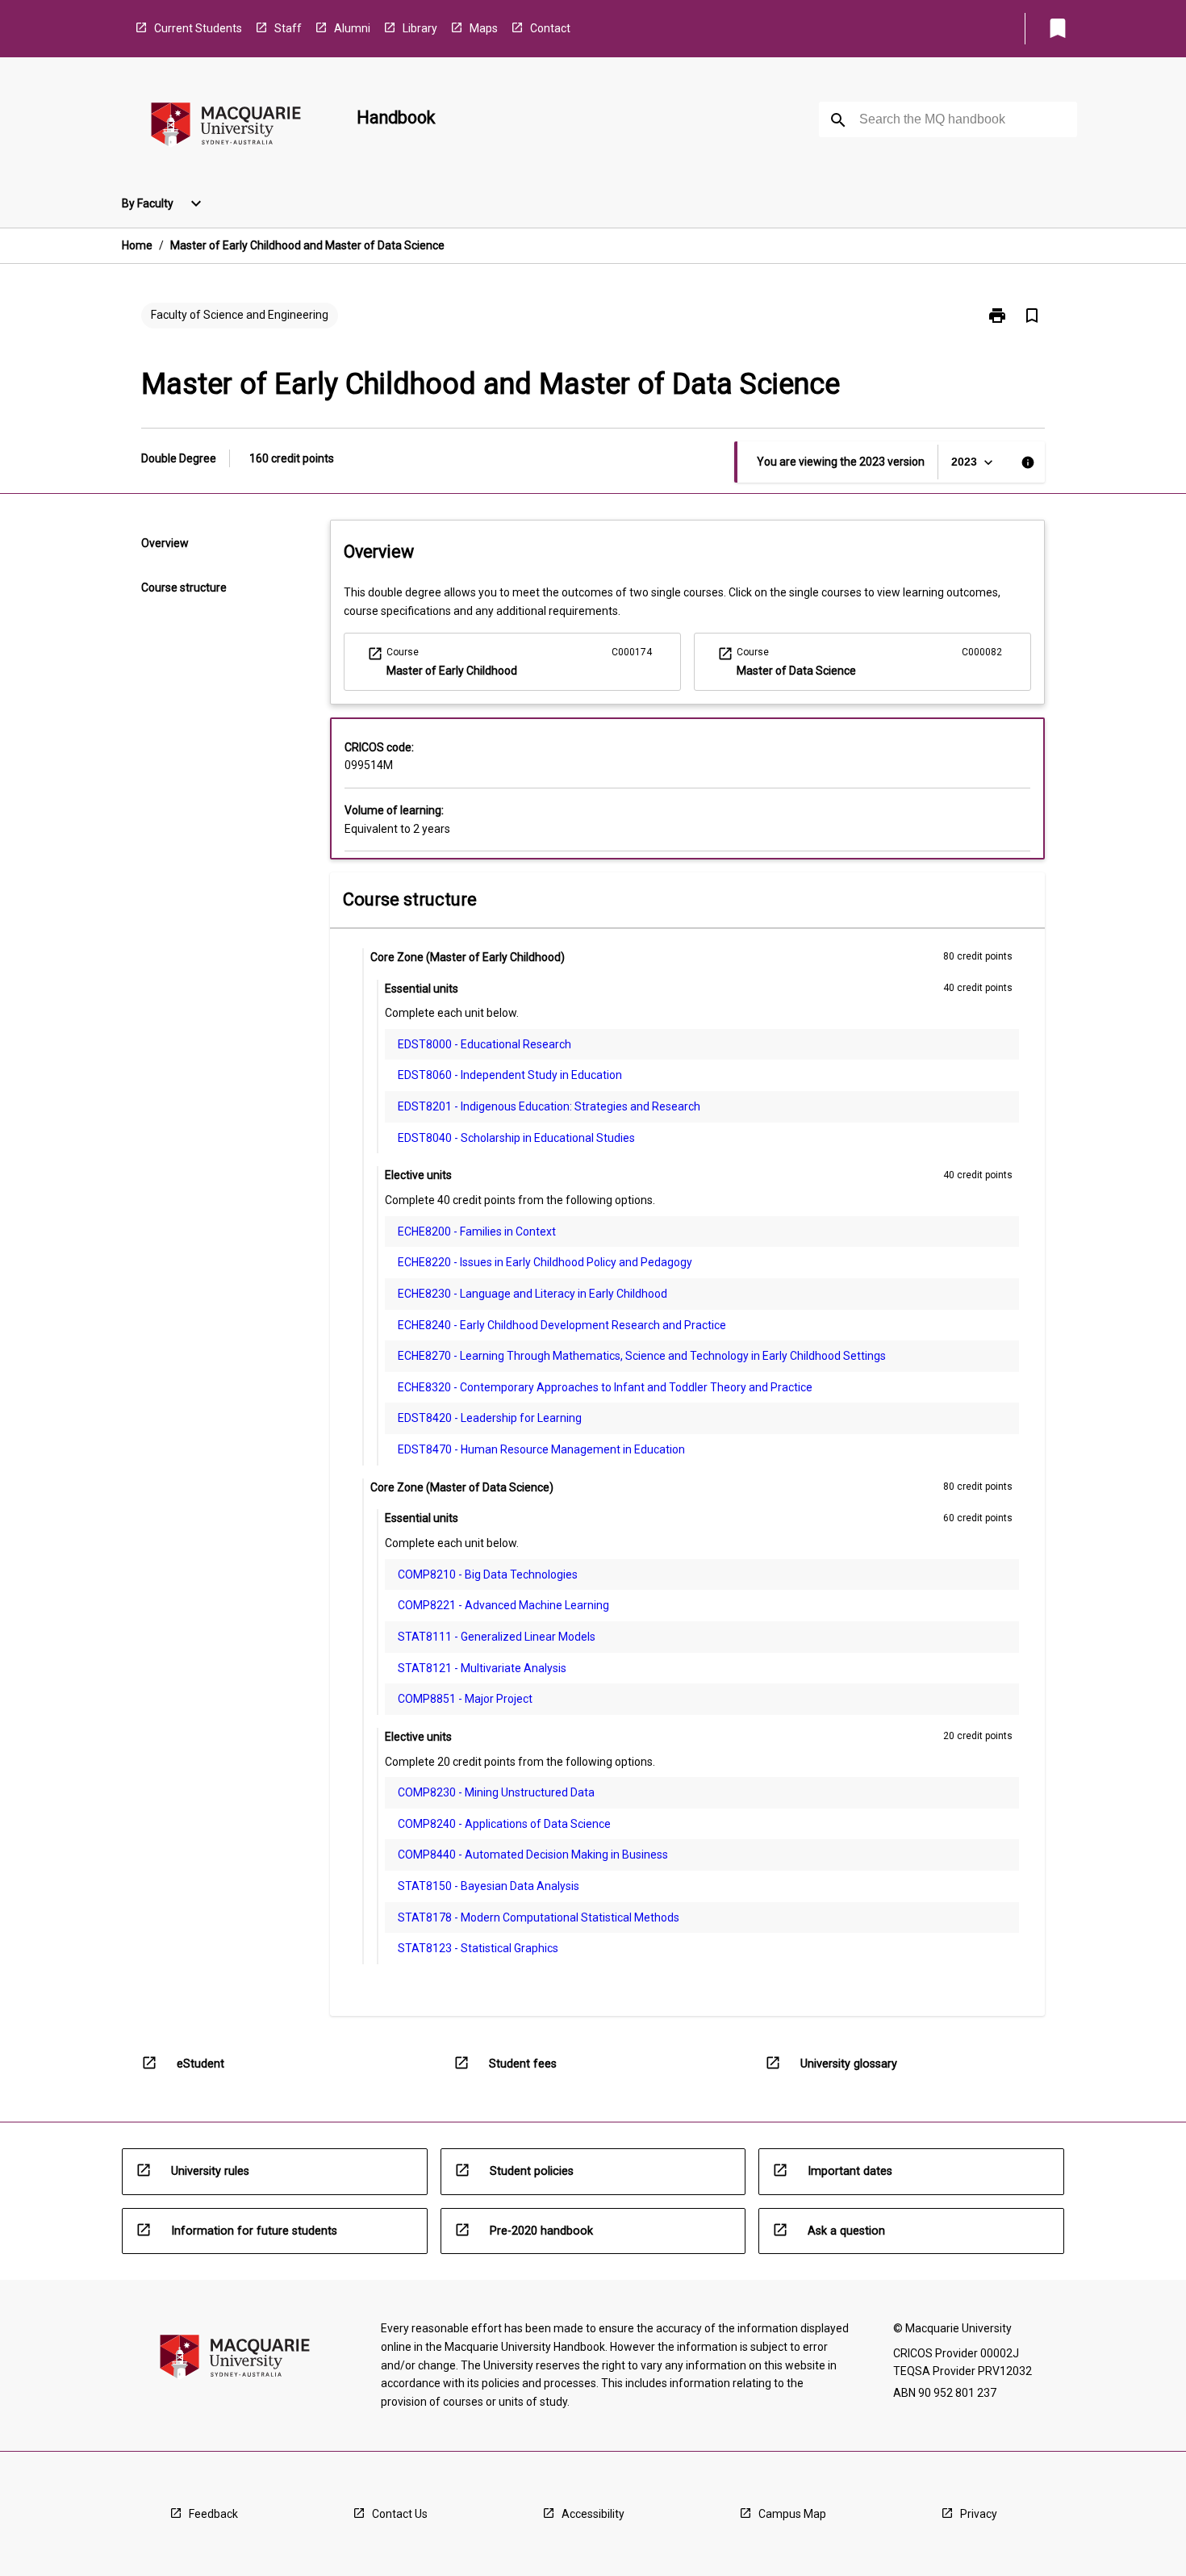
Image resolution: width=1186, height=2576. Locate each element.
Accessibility (593, 2514)
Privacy (979, 2514)
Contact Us (400, 2514)
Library (420, 28)
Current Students (198, 28)
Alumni (352, 28)
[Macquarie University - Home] (226, 127)
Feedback (213, 2514)
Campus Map (792, 2514)
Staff (288, 28)
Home (137, 245)
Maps (484, 28)
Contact (550, 28)
